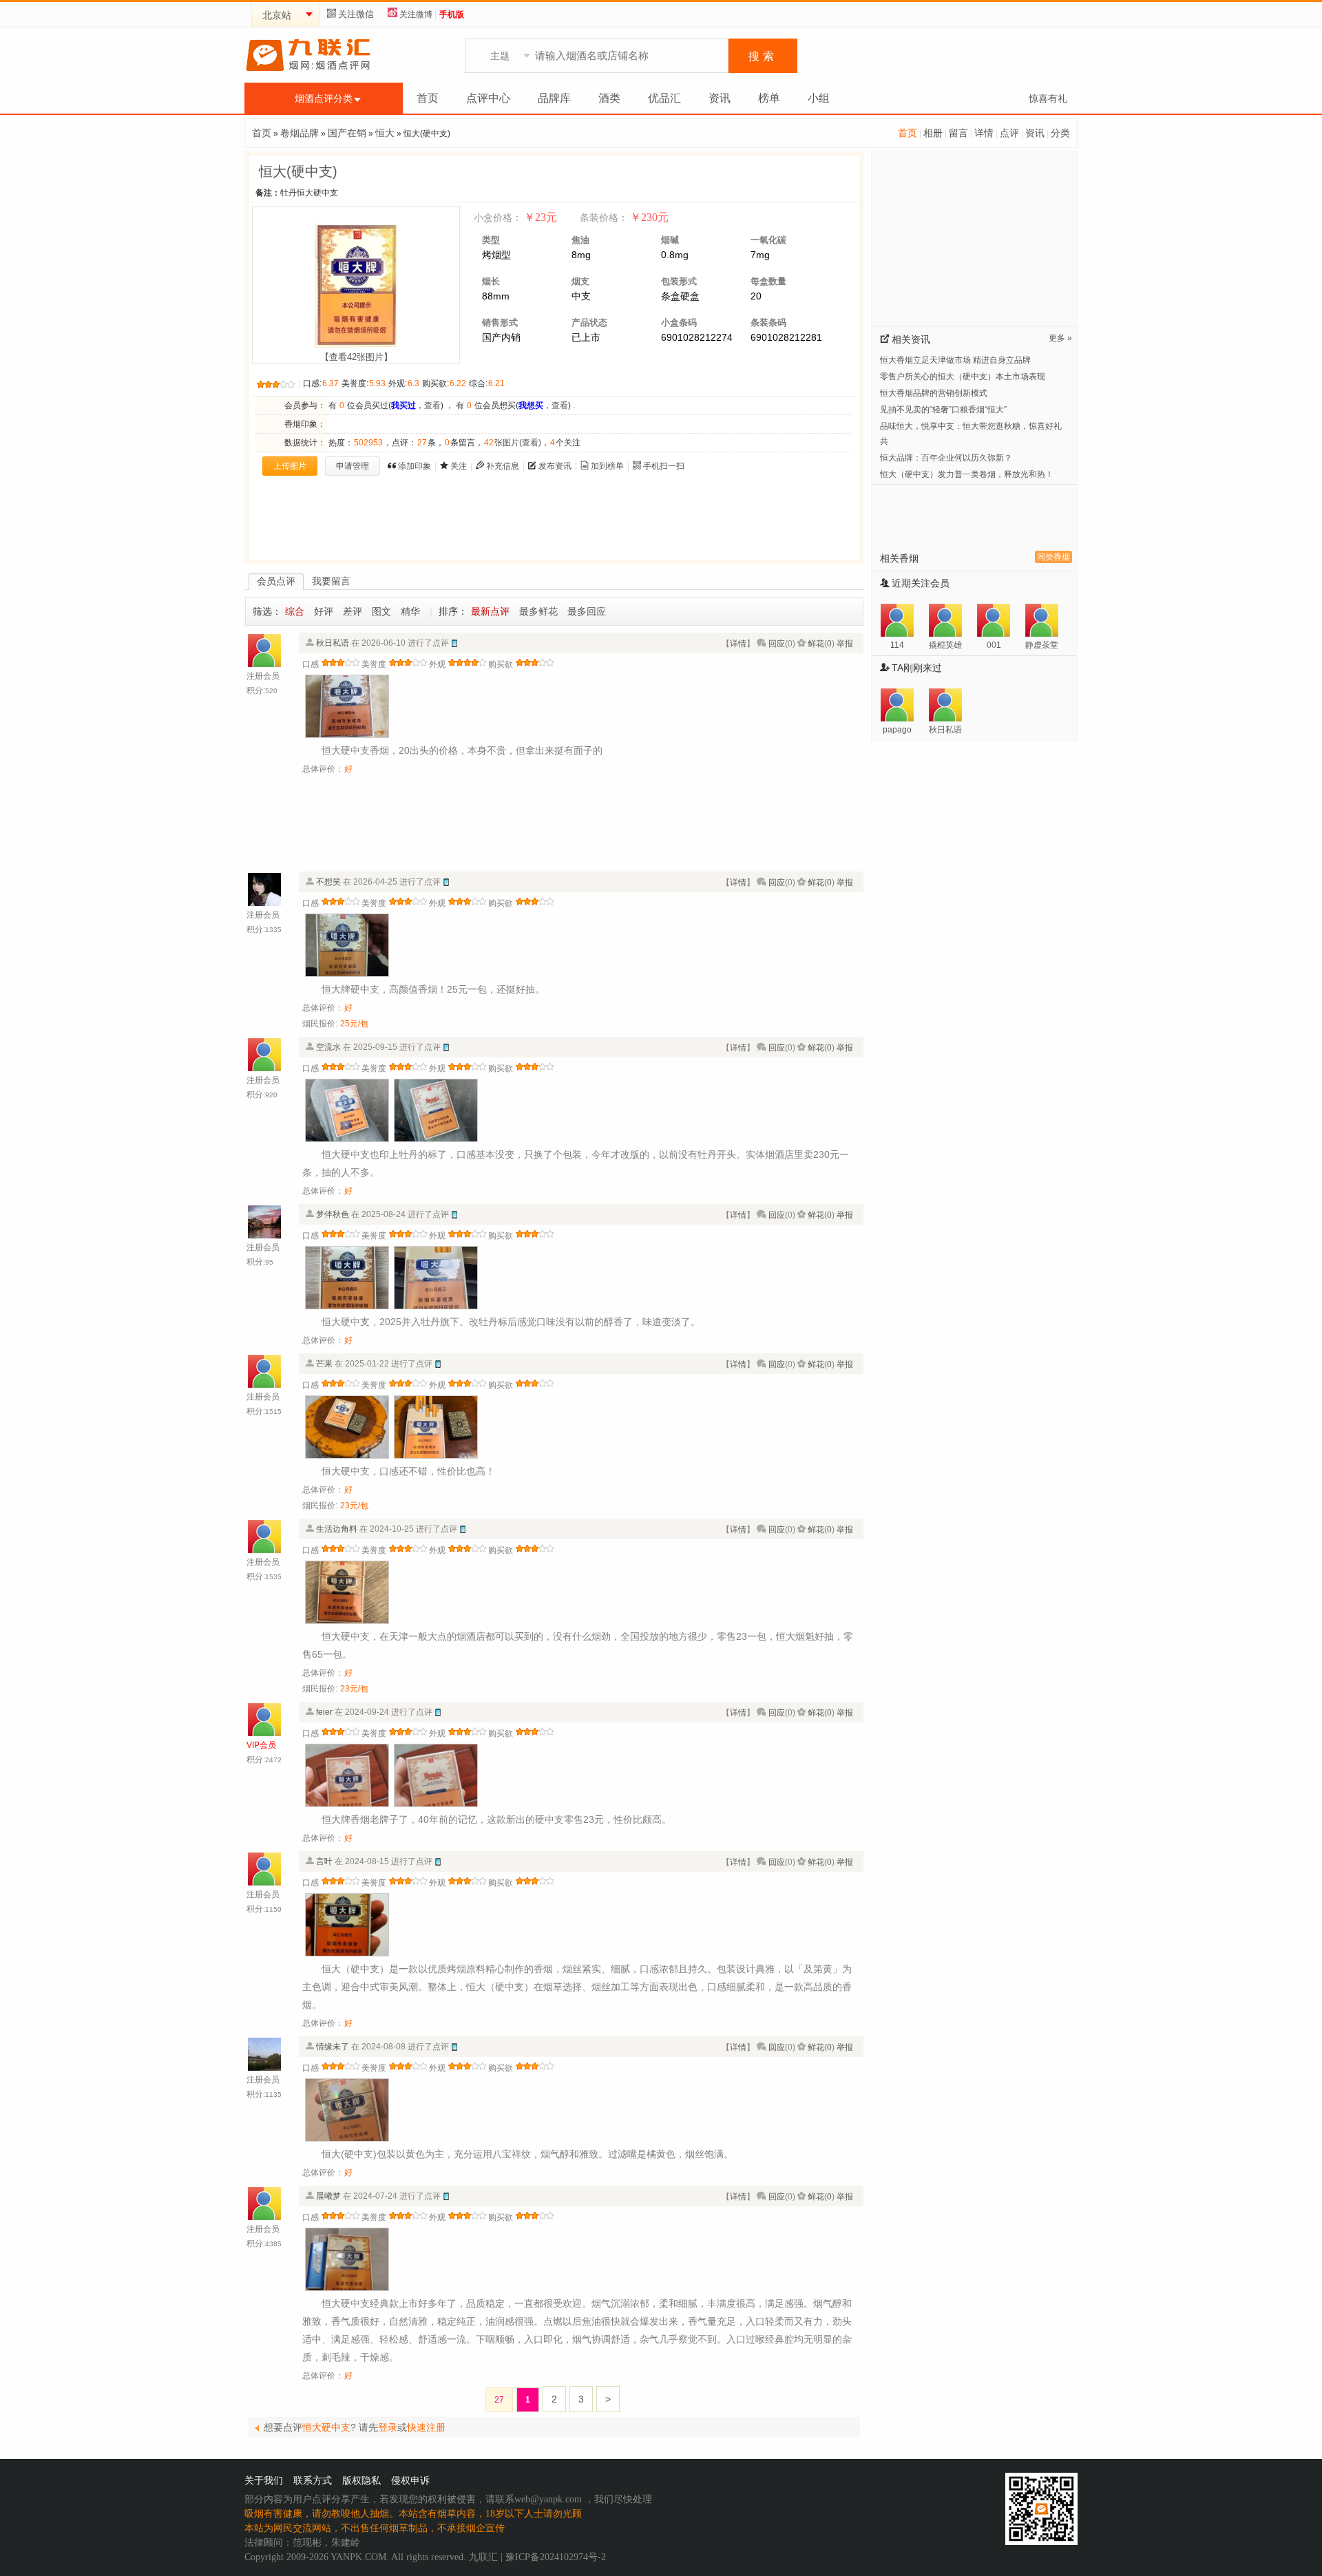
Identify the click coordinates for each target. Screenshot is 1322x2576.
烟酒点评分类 (324, 98)
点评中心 (488, 98)
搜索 (763, 56)
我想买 (531, 405)
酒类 (609, 98)
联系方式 (313, 2481)
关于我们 (264, 2481)
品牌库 (554, 98)
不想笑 (328, 882)
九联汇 (483, 2557)
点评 (1009, 133)
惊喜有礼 (1048, 98)
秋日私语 (333, 643)
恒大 (385, 133)
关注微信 (356, 14)
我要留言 (331, 581)
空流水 (328, 1047)
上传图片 (290, 466)
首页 (428, 98)
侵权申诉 (410, 2481)
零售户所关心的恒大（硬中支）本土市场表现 (963, 377)
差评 (353, 611)
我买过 (403, 405)
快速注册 (426, 2427)
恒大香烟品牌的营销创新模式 (934, 393)
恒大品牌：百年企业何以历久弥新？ (946, 458)
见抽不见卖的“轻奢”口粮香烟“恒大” (943, 410)
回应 (777, 644)
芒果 (324, 1364)
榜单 (769, 98)
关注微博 (416, 14)
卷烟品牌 (300, 133)
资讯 (720, 98)
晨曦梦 (328, 2196)
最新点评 (490, 611)
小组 (819, 98)
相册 (933, 133)
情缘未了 (333, 2047)
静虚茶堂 (1042, 645)
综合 (295, 611)
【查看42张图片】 (356, 357)
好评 (324, 611)
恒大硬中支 (326, 2427)
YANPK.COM (358, 2557)
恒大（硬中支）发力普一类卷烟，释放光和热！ (967, 474)
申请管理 (353, 466)
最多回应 (587, 611)
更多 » (1060, 338)
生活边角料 (337, 1529)
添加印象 (415, 466)
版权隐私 (361, 2481)
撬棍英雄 (945, 645)
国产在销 (347, 133)
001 (994, 645)
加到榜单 (607, 466)
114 (897, 645)
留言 (958, 133)
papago (897, 730)
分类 (1060, 133)
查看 (432, 405)
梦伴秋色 (333, 1214)
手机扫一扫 (664, 466)
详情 (984, 133)
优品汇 (664, 98)
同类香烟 (1053, 557)
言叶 (324, 1861)
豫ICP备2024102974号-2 (556, 2557)
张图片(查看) (513, 443)
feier (324, 1712)
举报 (845, 644)
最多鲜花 (538, 611)
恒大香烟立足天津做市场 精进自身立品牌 (955, 360)
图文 (381, 611)
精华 (410, 611)
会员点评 (276, 581)
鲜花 (816, 644)
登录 (388, 2427)
